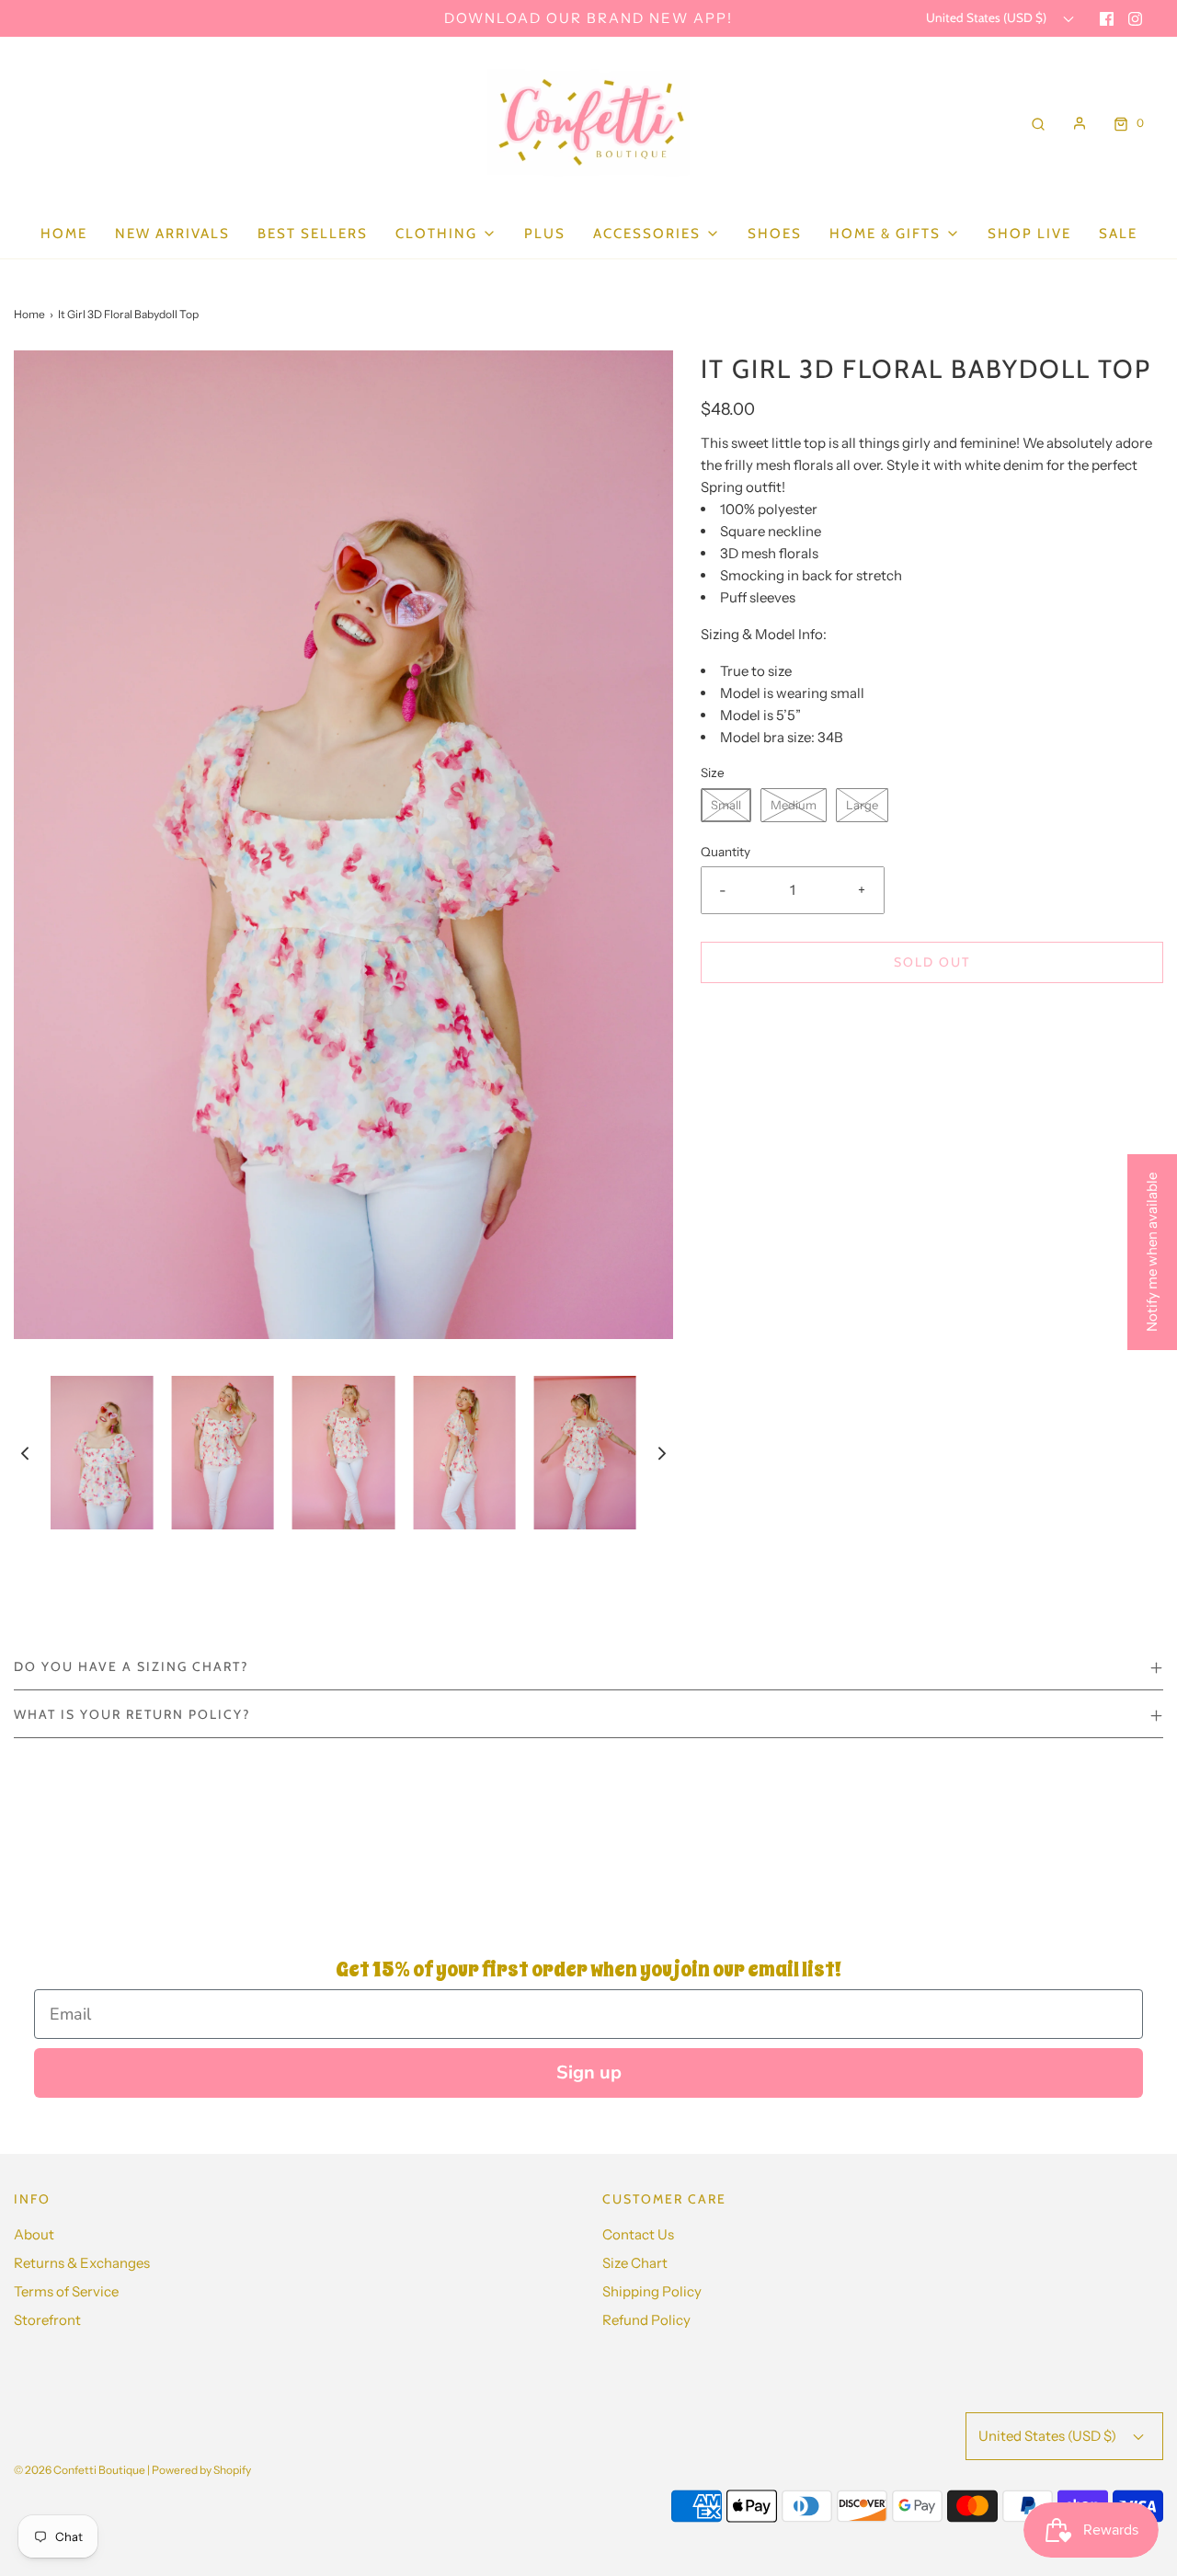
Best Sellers (313, 234)
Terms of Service (66, 2291)
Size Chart (635, 2263)
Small (726, 805)
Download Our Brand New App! (588, 18)
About (34, 2234)
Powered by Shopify (201, 2470)
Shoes (775, 234)
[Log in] (1080, 123)
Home (64, 234)
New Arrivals (172, 234)
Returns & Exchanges (82, 2263)
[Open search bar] (1038, 123)
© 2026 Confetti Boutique (80, 2470)
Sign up (589, 2072)
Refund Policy (646, 2320)
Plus (545, 234)
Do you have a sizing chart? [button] (131, 1666)
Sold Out (932, 962)
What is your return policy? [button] (132, 1714)
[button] (25, 1453)
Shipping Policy (652, 2291)
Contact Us (638, 2234)
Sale (1118, 234)
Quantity (726, 852)
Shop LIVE (1029, 234)
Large (862, 805)
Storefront (47, 2320)
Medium (794, 805)
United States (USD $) (988, 17)
